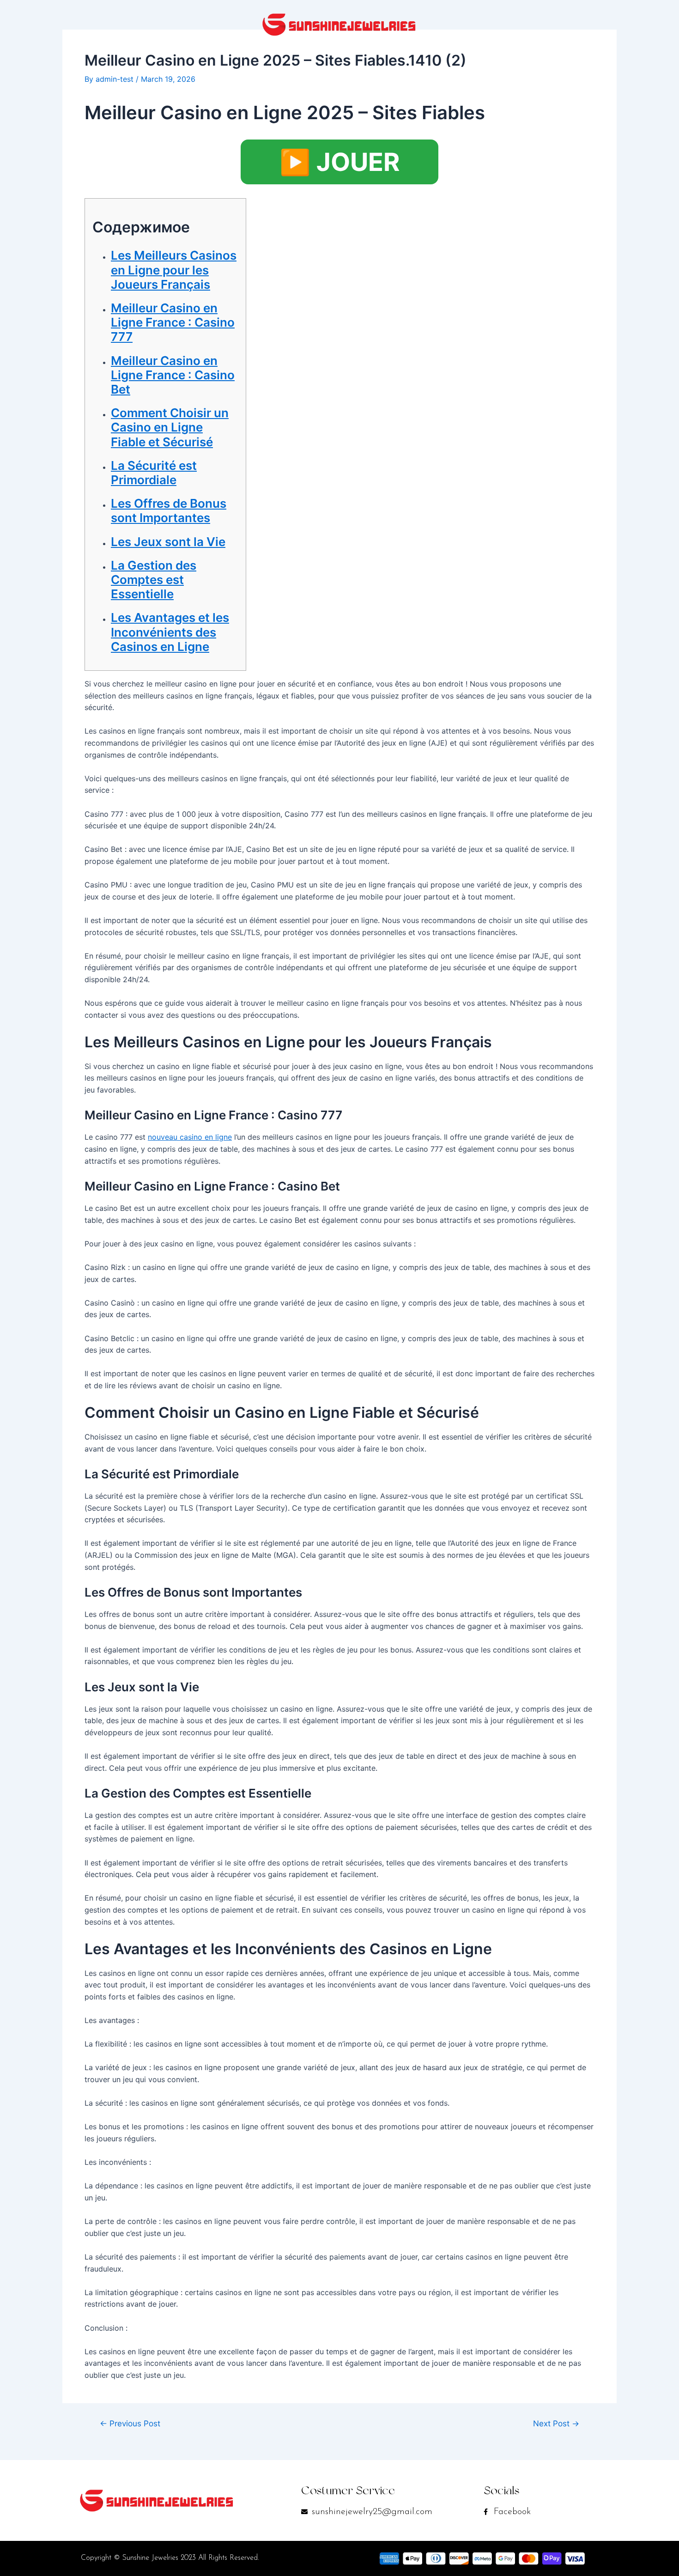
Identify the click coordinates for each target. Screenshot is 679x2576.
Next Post (556, 2423)
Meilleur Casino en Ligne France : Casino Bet (173, 375)
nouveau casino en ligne (190, 1137)
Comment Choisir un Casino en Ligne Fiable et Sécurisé (170, 427)
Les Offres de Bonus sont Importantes (169, 510)
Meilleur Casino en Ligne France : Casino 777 (173, 322)
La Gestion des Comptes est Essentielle (154, 580)
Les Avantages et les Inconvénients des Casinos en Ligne (170, 632)
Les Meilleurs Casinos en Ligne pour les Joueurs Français (174, 270)
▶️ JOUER (339, 162)
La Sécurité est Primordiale (154, 473)
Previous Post (130, 2423)
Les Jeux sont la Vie (168, 542)
